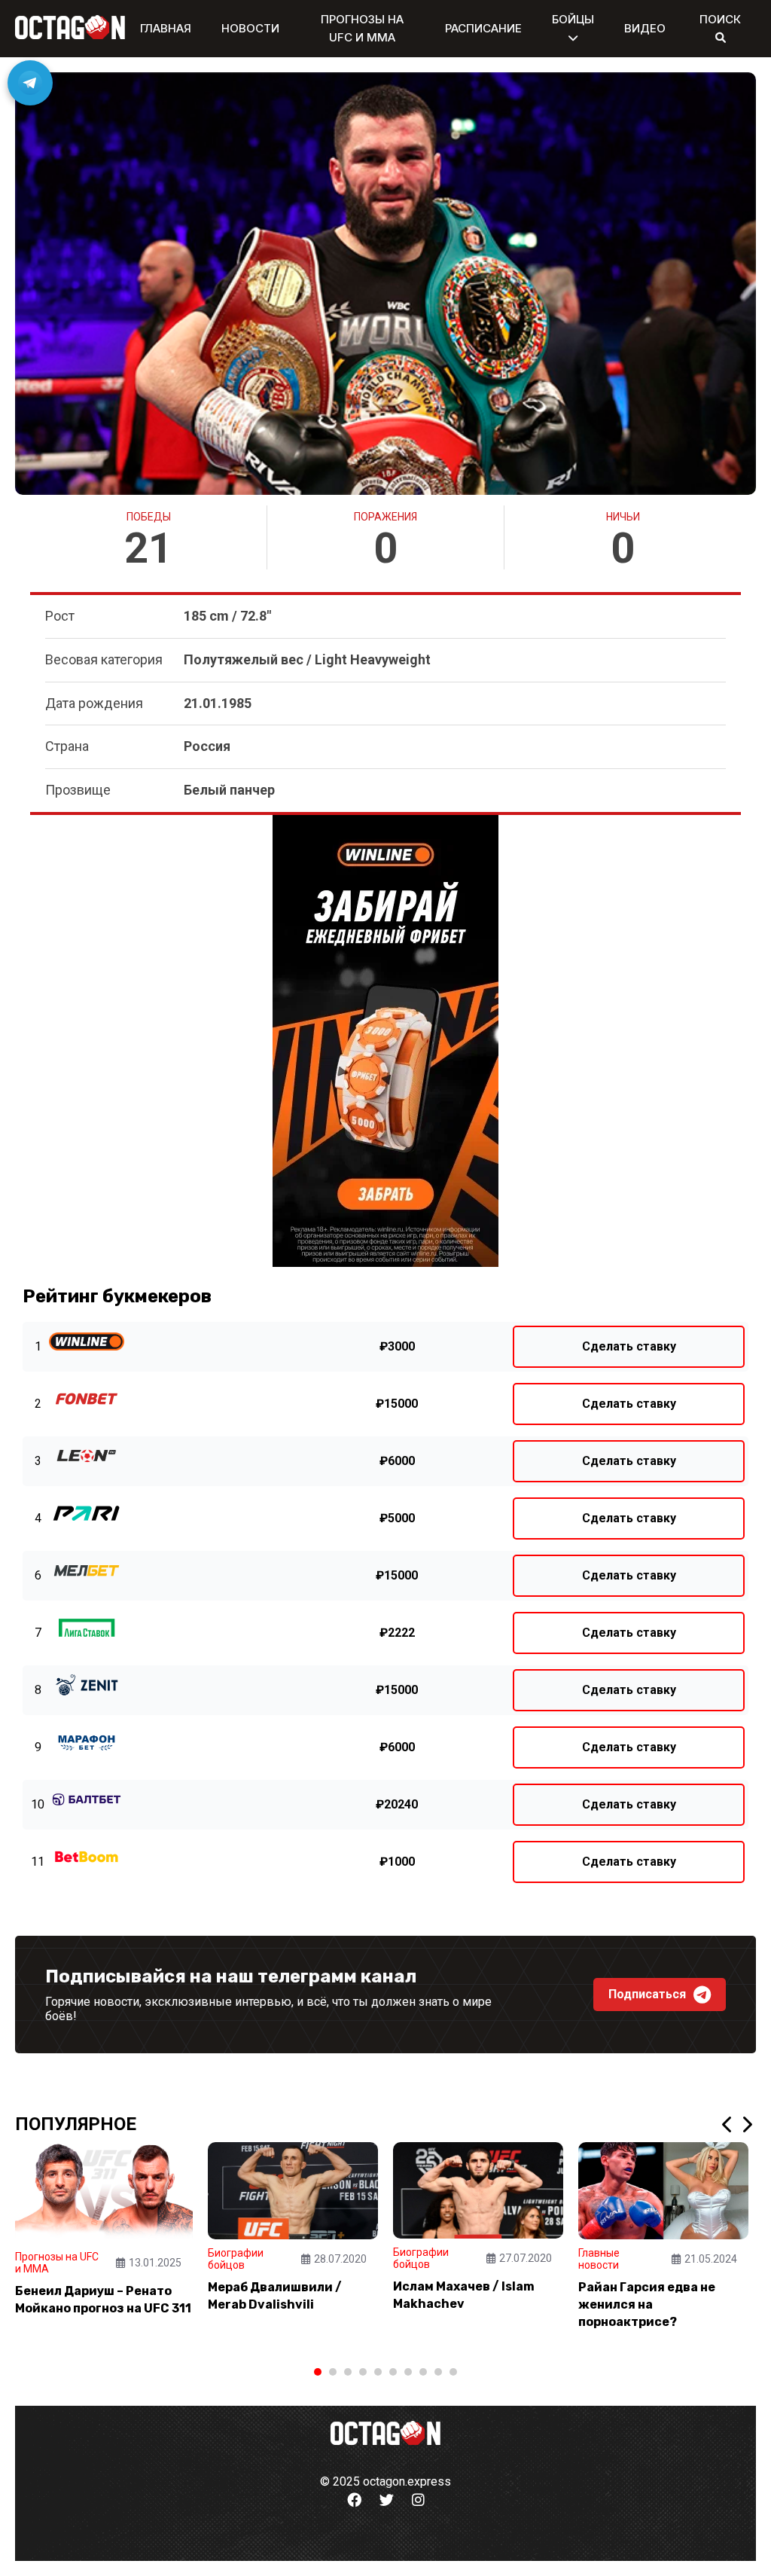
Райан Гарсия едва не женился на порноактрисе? (647, 2304)
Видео (645, 28)
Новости (250, 28)
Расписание (483, 28)
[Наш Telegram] (30, 83)
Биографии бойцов (236, 2259)
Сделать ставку (629, 1346)
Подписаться (647, 1994)
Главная (166, 28)
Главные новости (599, 2259)
